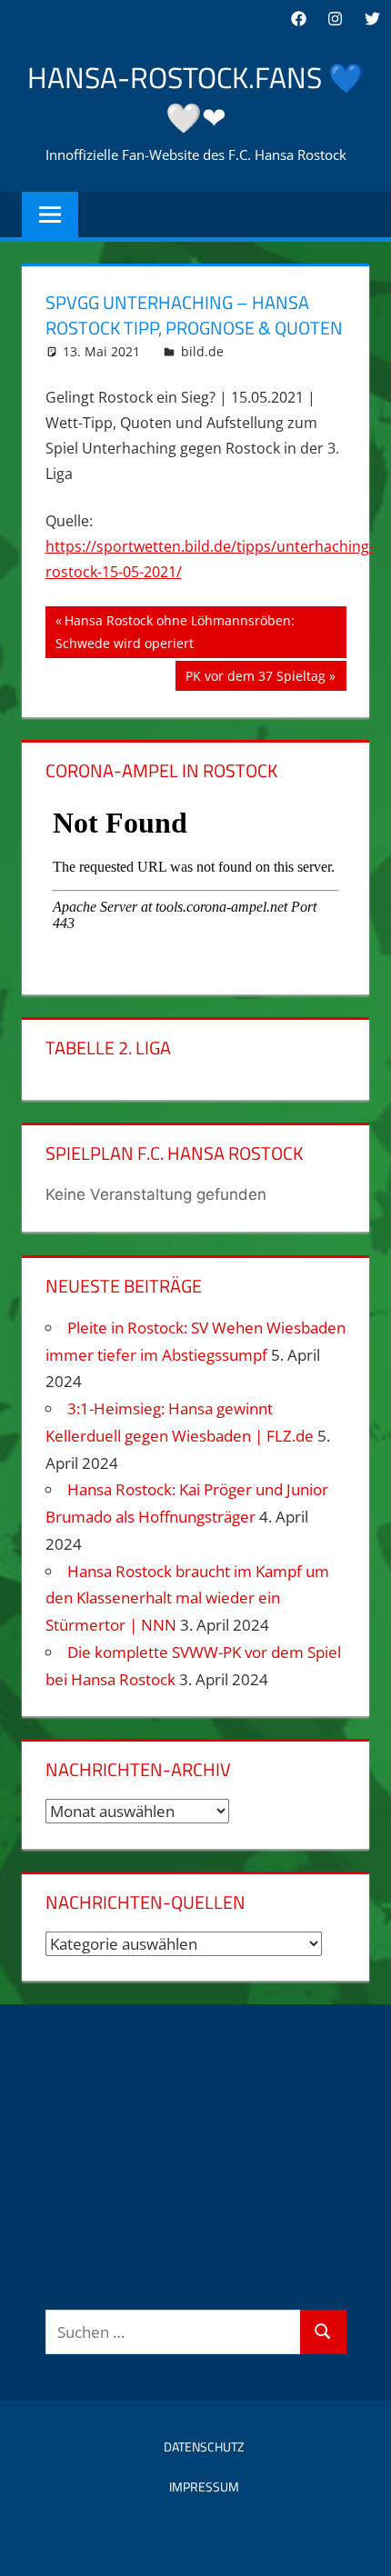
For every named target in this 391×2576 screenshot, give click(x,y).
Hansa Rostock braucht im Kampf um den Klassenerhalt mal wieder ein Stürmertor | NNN (187, 1598)
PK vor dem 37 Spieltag (255, 679)
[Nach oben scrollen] (361, 2546)
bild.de (202, 351)
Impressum (204, 2486)
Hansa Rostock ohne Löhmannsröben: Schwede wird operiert (175, 631)
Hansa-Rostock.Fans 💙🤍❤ (196, 98)
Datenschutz (204, 2446)
